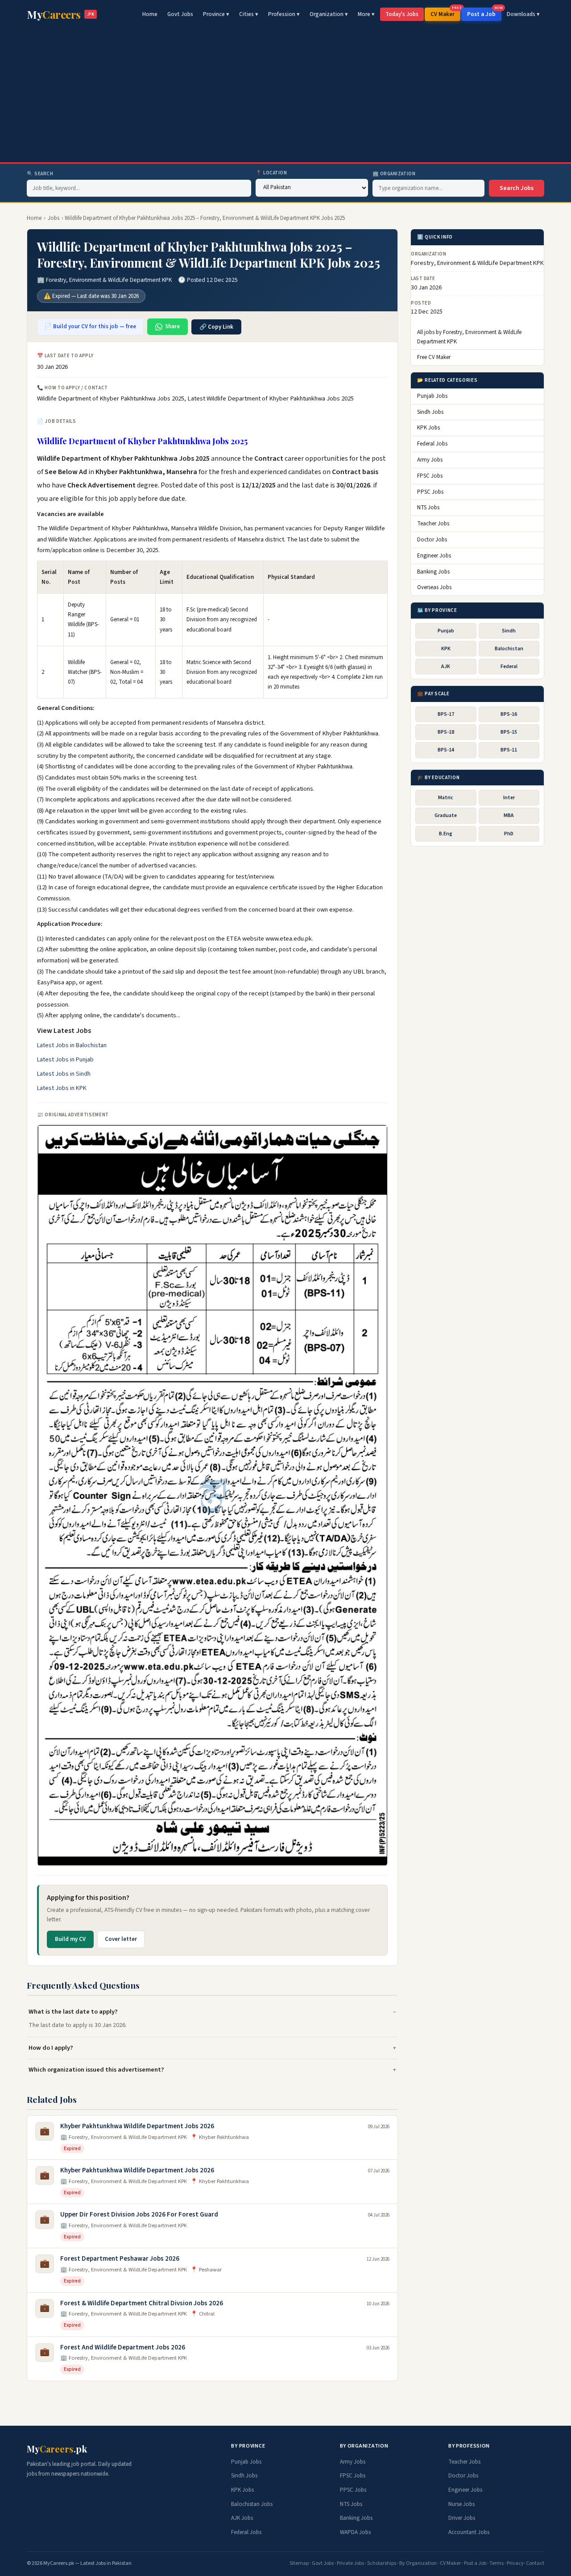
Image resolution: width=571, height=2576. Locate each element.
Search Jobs (517, 188)
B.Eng (446, 834)
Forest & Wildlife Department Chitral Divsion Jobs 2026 (142, 2303)
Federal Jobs (432, 444)
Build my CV (70, 1939)
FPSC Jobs (430, 476)
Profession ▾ (284, 14)
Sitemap (299, 2563)
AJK (446, 667)
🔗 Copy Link (216, 327)
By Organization (418, 2563)
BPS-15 (509, 732)
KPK (446, 649)
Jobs (54, 218)
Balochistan (509, 649)
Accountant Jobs (469, 2532)
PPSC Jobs (430, 492)
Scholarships (382, 2563)
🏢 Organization (394, 174)
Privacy (515, 2563)
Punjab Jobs (432, 396)
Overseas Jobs (434, 587)
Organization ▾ (329, 14)
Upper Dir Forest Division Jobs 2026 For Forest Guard (139, 2215)
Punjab (446, 631)
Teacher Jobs (433, 524)
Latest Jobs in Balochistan (72, 1045)
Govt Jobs (180, 14)
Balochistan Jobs (252, 2504)
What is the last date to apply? (73, 2012)
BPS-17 (446, 714)
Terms (497, 2563)
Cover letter (121, 1939)
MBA (509, 815)
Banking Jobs (433, 572)
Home (150, 14)
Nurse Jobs (461, 2504)
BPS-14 (446, 750)
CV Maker (445, 13)
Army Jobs (430, 460)
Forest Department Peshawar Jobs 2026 (120, 2259)
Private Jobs (350, 2563)
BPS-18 (446, 732)
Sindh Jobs (430, 412)
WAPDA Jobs (355, 2532)
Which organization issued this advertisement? (96, 2070)
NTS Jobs (428, 508)
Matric (446, 798)
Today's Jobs (402, 14)
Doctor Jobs (432, 540)
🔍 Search (40, 174)
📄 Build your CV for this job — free (90, 326)
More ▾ (366, 14)
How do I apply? (51, 2048)
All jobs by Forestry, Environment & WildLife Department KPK (469, 337)
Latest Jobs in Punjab (65, 1060)
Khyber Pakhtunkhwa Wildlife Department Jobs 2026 (137, 2126)
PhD (509, 834)
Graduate (446, 815)
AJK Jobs (242, 2518)
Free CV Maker (434, 358)
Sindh (509, 631)
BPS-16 (509, 714)
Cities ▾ (249, 14)
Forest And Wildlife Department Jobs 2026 (123, 2347)
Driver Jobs (462, 2518)
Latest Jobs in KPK (62, 1088)
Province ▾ (216, 14)
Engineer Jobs (434, 556)
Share (172, 326)
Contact (535, 2563)
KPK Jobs (428, 428)
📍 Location (271, 173)
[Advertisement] (285, 95)
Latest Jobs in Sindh (64, 1074)
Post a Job (484, 13)
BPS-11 (509, 750)
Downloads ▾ (523, 14)
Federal (509, 667)
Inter (509, 798)
